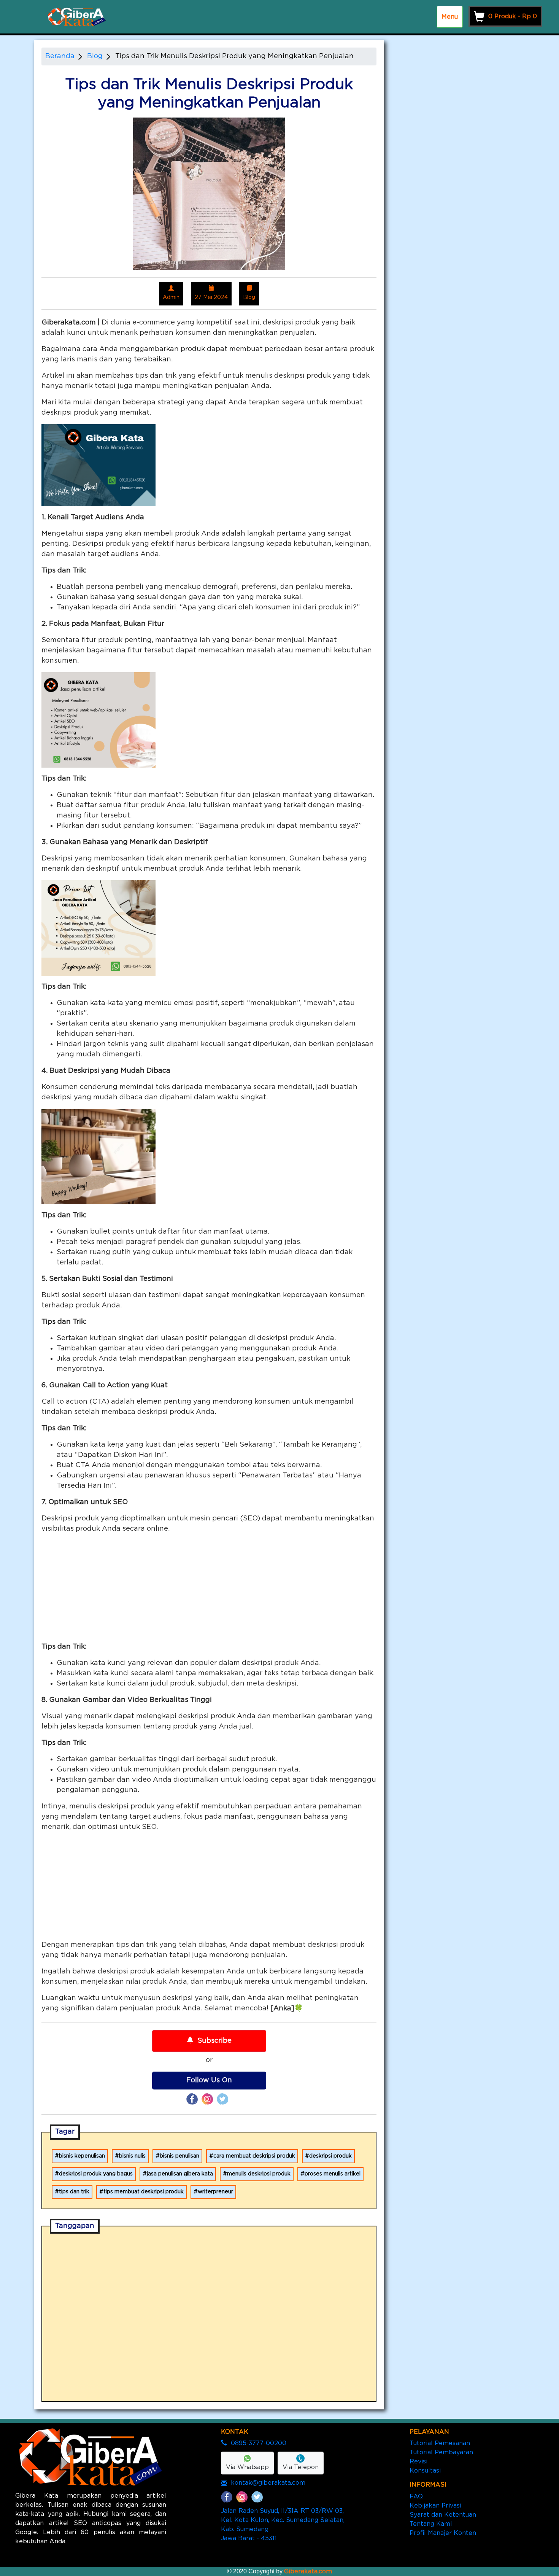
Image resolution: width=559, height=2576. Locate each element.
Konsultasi (425, 2471)
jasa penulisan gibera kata (180, 2174)
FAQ (416, 2496)
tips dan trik (74, 2192)
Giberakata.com (308, 2571)
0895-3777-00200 (259, 2443)
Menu (450, 17)
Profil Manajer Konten (443, 2533)
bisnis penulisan (179, 2156)
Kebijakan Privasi (435, 2506)
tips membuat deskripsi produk (144, 2192)
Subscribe (214, 2041)
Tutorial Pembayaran (441, 2452)
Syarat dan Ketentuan (443, 2515)
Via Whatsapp (247, 2467)
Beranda (60, 56)
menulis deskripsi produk (259, 2174)
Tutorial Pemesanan (440, 2443)
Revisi (418, 2462)
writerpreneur (215, 2192)
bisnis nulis (132, 2156)
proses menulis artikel (333, 2174)
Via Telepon (301, 2467)
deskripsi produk (330, 2156)
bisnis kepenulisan (82, 2156)
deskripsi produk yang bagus (96, 2174)
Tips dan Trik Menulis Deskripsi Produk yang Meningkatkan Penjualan (234, 56)
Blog (95, 56)
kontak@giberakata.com (268, 2483)
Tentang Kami (431, 2524)
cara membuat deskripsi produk (254, 2156)
